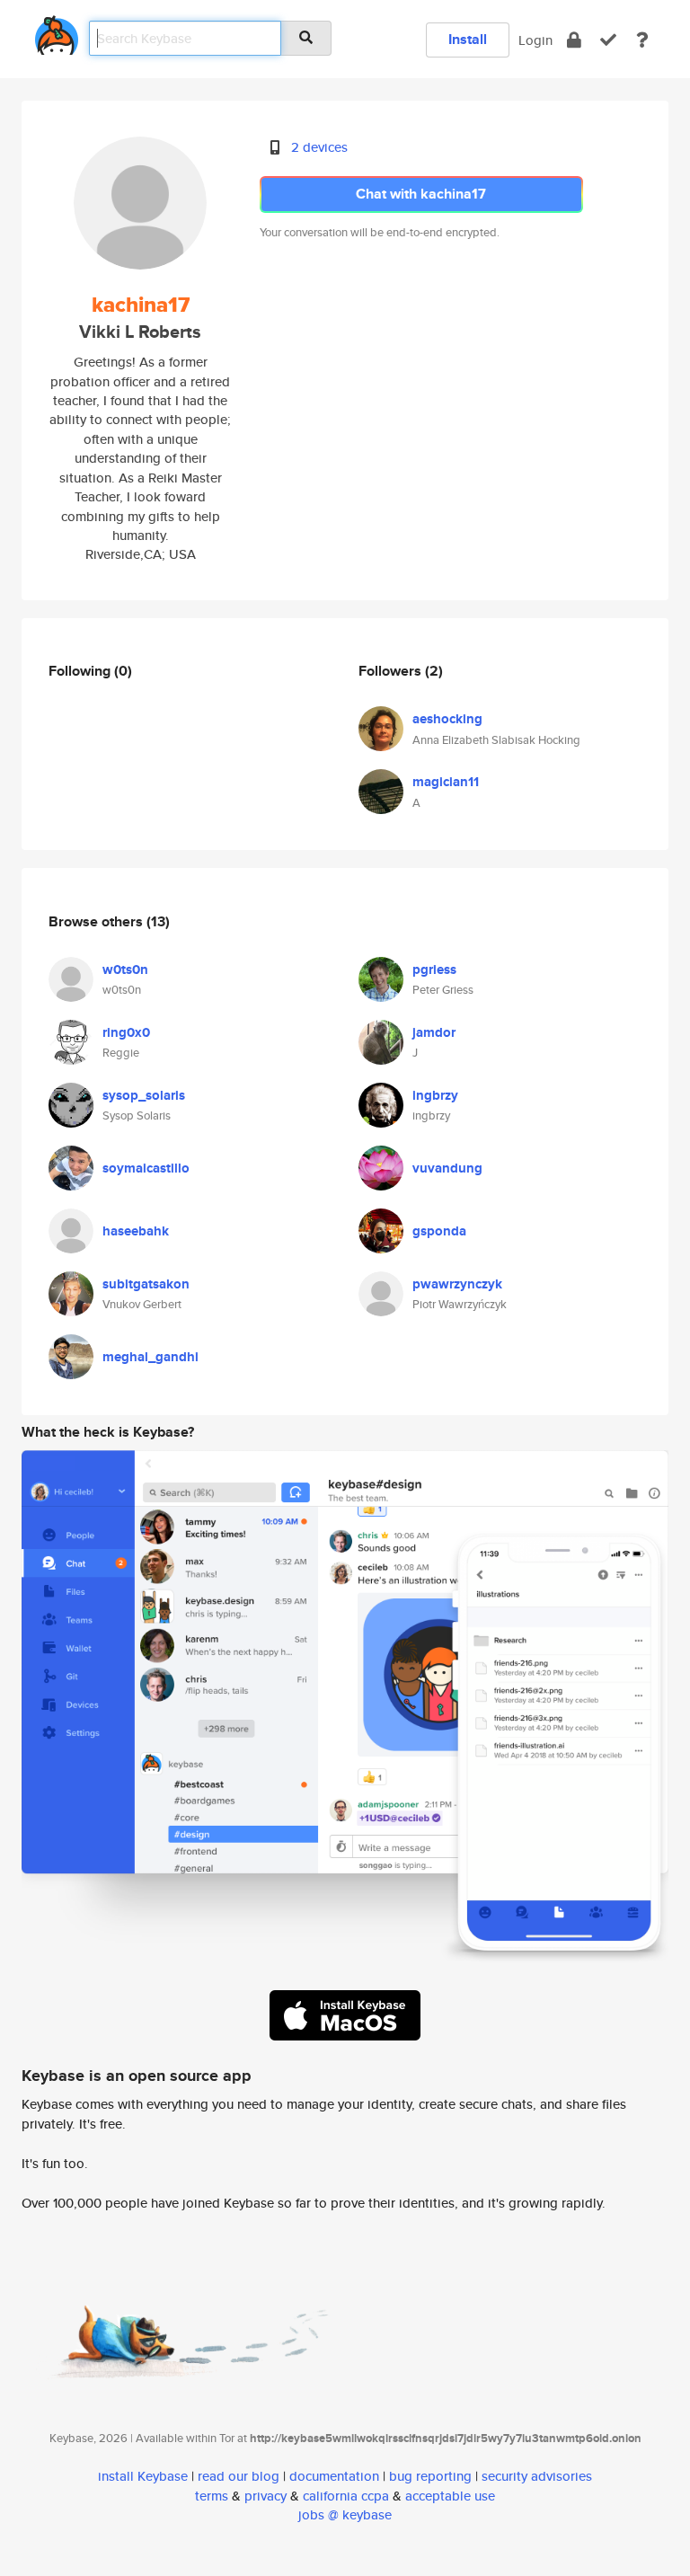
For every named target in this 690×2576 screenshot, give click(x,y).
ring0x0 (126, 1032)
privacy (265, 2496)
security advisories (537, 2476)
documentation (334, 2476)
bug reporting (430, 2476)
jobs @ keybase (345, 2514)
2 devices (319, 147)
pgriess (434, 969)
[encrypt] (574, 40)
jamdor (434, 1032)
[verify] (608, 40)
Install (468, 39)
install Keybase (143, 2476)
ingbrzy (435, 1095)
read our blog (239, 2476)
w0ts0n (125, 969)
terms (212, 2496)
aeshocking (447, 719)
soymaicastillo (146, 1168)
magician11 (446, 782)
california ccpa (346, 2496)
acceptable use (450, 2496)
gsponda (439, 1231)
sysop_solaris (144, 1095)
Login (535, 40)
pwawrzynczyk (457, 1284)
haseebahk (136, 1231)
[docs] (642, 40)
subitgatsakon (146, 1284)
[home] (57, 32)
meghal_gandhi (150, 1357)
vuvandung (447, 1168)
